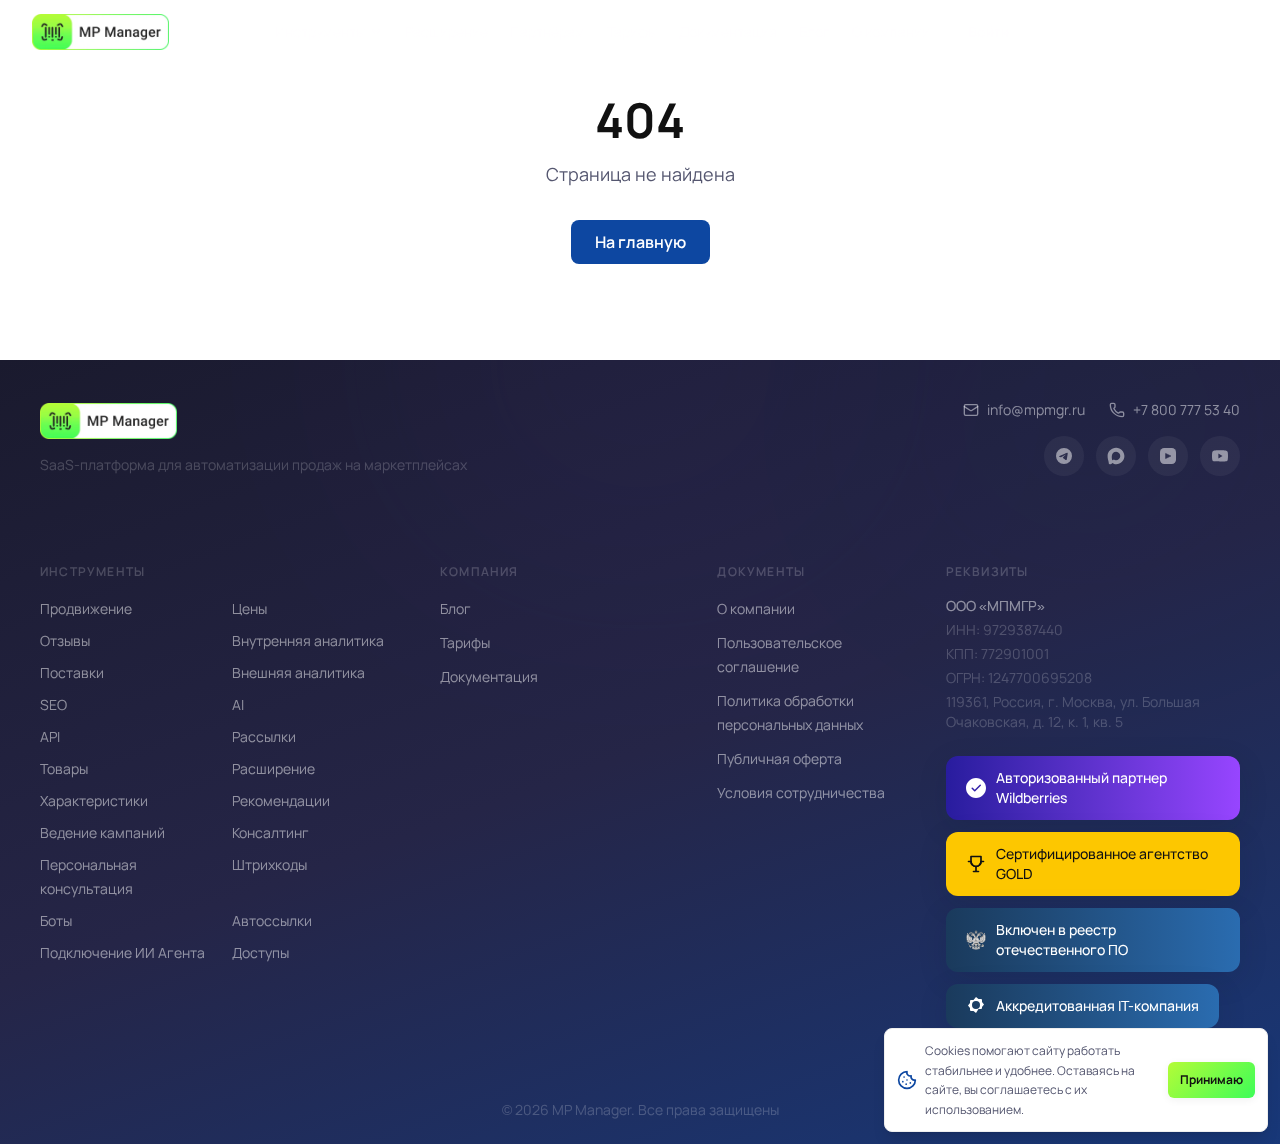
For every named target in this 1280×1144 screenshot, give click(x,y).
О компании (891, 31)
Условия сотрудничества (801, 792)
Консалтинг (270, 832)
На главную (640, 242)
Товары (64, 768)
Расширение (446, 31)
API (50, 736)
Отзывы (65, 640)
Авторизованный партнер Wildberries (1081, 787)
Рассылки (264, 736)
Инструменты (320, 31)
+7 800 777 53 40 (1186, 409)
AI (238, 704)
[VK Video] (1168, 456)
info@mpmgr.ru (1036, 409)
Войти (988, 31)
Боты (56, 920)
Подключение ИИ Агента (122, 952)
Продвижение (86, 608)
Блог (814, 31)
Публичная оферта (779, 758)
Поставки (72, 672)
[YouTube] (1220, 456)
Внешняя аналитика (298, 672)
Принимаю (1211, 1079)
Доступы (260, 952)
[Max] (1116, 456)
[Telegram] (1064, 456)
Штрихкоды (269, 864)
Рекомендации (281, 800)
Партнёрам (547, 31)
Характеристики (94, 800)
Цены (249, 608)
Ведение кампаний (102, 832)
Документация (728, 31)
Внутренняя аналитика (308, 640)
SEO (53, 704)
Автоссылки (272, 920)
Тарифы (632, 31)
